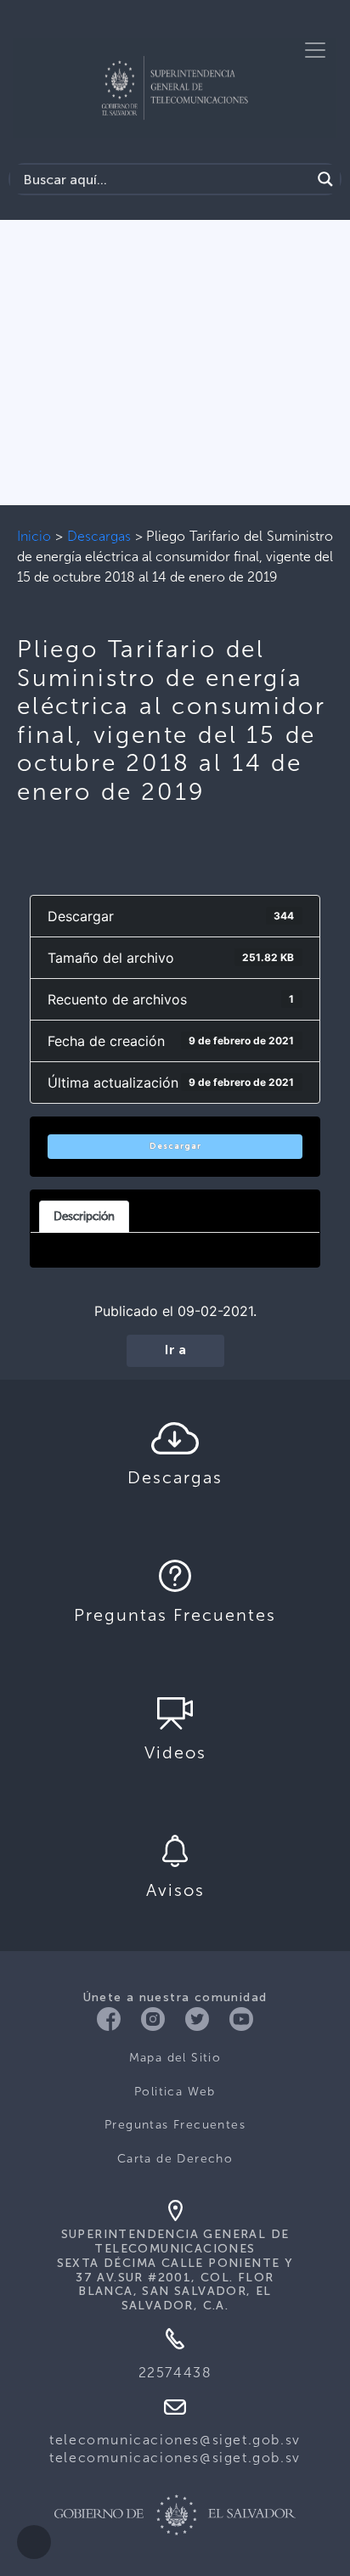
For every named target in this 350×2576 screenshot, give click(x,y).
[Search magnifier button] (325, 179)
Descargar (175, 1146)
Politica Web (175, 2092)
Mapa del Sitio (175, 2058)
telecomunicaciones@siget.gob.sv (175, 2440)
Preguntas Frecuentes (175, 2125)
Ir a (175, 1351)
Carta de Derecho (175, 2159)
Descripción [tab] (84, 1216)
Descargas (99, 536)
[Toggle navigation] (315, 50)
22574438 (175, 2373)
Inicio (34, 536)
